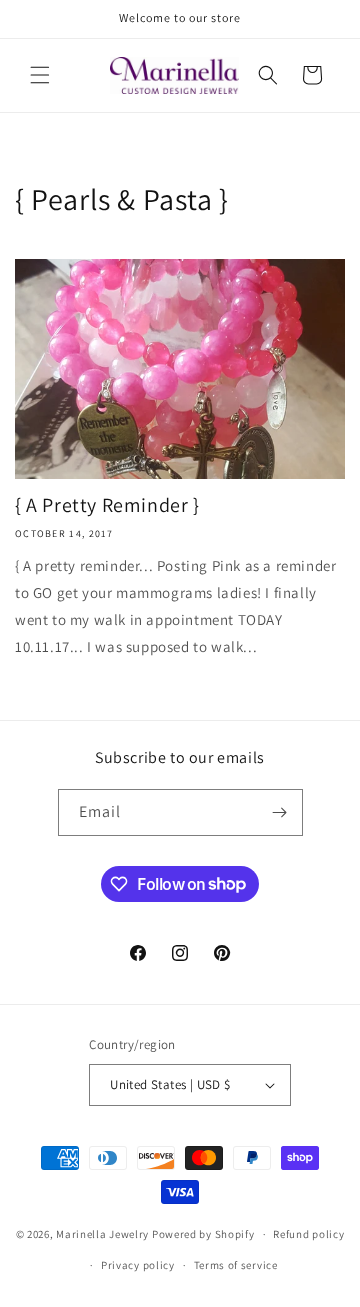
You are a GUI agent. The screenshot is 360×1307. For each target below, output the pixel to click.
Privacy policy (138, 1265)
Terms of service (236, 1265)
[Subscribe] (280, 812)
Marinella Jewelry (102, 1234)
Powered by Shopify (203, 1234)
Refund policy (308, 1234)
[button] (40, 75)
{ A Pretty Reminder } (107, 505)
